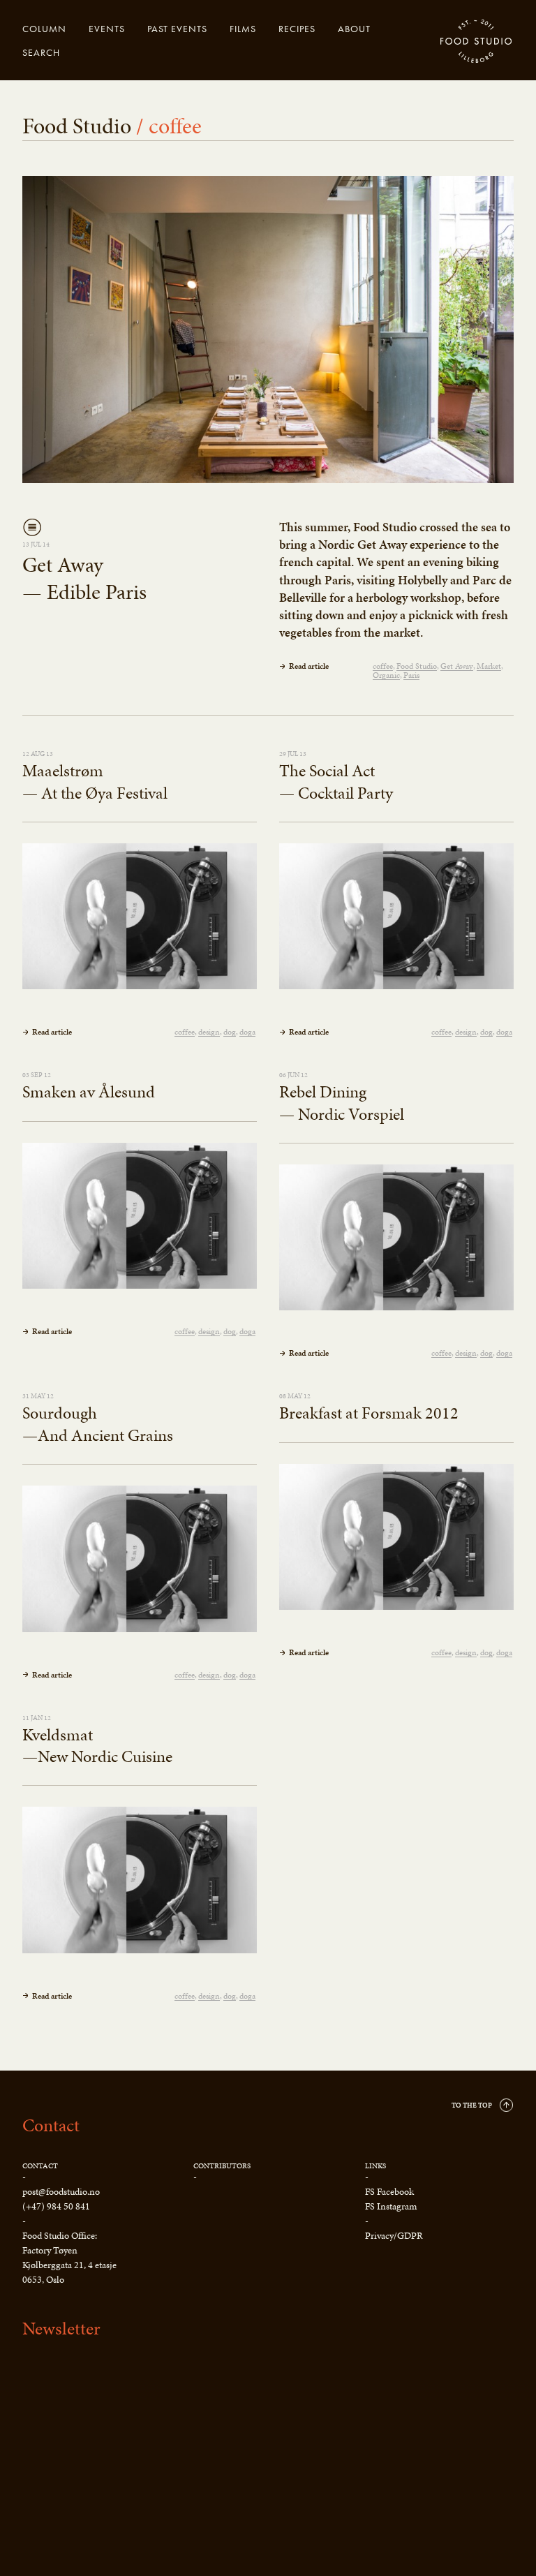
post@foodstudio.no (61, 2192)
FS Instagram (391, 2206)
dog (230, 1032)
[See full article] (268, 330)
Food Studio (477, 42)
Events (107, 29)
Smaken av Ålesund (89, 1092)
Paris (411, 675)
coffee (383, 666)
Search (41, 52)
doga (247, 1032)
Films (243, 29)
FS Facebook (389, 2192)
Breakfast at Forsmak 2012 (369, 1413)
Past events (177, 29)
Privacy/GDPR (394, 2236)
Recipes (297, 29)
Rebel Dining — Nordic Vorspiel (342, 1103)
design (209, 1032)
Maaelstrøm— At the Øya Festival (95, 782)
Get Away (457, 666)
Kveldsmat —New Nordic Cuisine (97, 1746)
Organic (386, 675)
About (354, 29)
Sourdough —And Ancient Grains (98, 1424)
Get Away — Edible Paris (84, 578)
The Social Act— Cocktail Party (336, 782)
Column (44, 29)
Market (489, 666)
